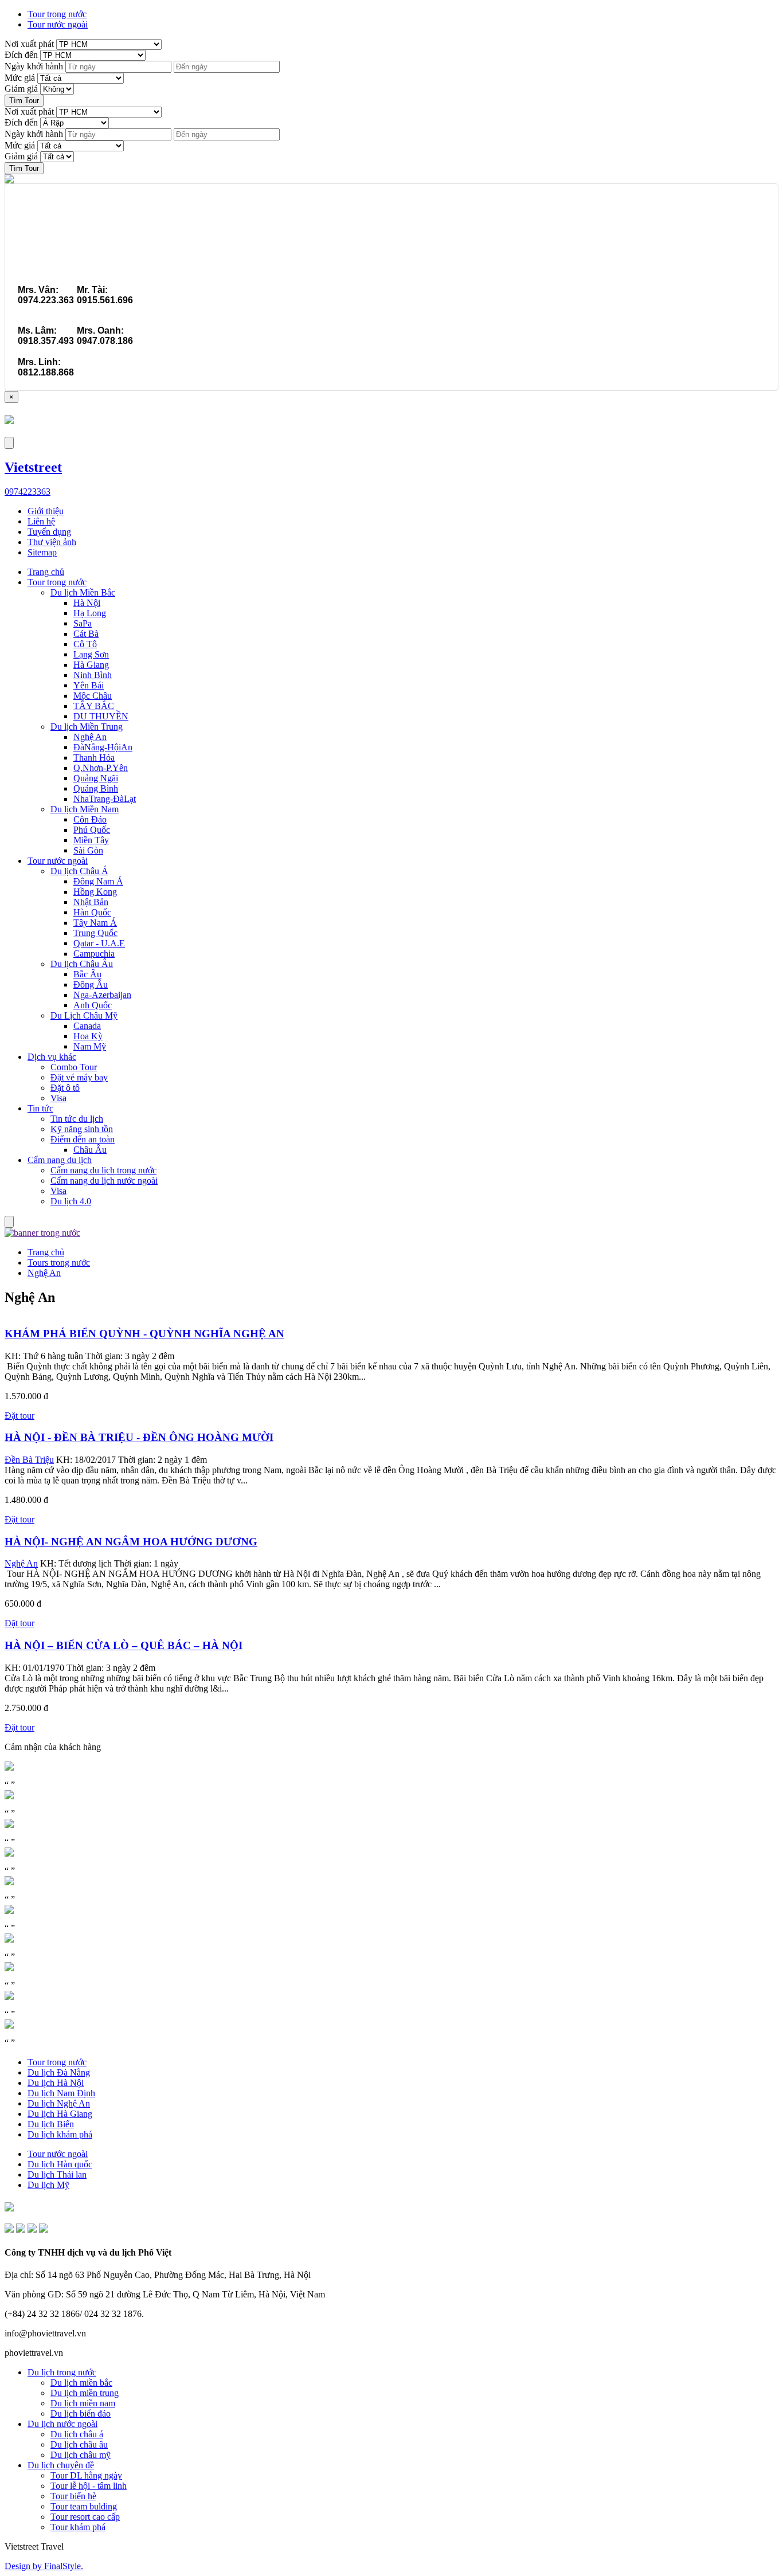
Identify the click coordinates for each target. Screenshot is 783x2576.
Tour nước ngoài (58, 861)
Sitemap (42, 552)
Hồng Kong (95, 892)
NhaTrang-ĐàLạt (105, 799)
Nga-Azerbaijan (102, 995)
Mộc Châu (93, 696)
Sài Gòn (88, 850)
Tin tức (40, 1108)
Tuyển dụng (49, 532)
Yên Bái (89, 685)
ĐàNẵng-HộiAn (103, 747)
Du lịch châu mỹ (81, 2455)
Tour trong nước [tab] (57, 14)
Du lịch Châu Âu (82, 964)
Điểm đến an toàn (83, 1139)
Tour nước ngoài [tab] (58, 24)
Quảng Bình (96, 788)
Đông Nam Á (98, 881)
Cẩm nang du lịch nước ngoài (104, 1181)
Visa (58, 1098)
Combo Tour (74, 1067)
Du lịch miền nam (83, 2403)
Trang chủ (46, 572)
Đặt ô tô (65, 1088)
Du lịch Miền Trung (87, 727)
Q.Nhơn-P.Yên (101, 768)
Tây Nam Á (95, 923)
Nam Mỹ (90, 1046)
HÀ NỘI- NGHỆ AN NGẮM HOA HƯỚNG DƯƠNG (131, 1542)
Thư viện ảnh (52, 542)
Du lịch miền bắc (81, 2383)
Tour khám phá (78, 2527)
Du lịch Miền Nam (85, 809)
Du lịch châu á (77, 2434)
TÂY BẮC (94, 706)
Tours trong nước (59, 1262)
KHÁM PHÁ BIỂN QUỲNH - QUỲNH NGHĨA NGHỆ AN (144, 1334)
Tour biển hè (73, 2496)
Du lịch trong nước (62, 2372)
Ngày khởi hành (34, 66)
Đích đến (21, 55)
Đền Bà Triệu (29, 1460)
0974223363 (28, 492)
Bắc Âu (87, 974)
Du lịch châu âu (79, 2444)
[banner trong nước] (42, 1233)
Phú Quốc (92, 830)
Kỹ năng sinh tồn (82, 1129)
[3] (9, 2229)
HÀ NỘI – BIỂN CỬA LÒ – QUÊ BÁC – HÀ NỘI (124, 1645)
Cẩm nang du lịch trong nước (103, 1170)
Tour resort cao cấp (85, 2517)
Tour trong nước (57, 582)
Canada (87, 1026)
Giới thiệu (46, 511)
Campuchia (94, 954)
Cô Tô (85, 644)
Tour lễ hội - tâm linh (89, 2486)
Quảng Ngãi (96, 778)
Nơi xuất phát (29, 44)
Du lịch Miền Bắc (83, 592)
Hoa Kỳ (88, 1036)
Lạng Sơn (91, 654)
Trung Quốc (95, 933)
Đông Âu (91, 984)
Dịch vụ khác (52, 1057)
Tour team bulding (84, 2506)
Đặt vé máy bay (79, 1077)
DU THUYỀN (101, 716)
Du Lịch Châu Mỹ (84, 1015)
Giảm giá (21, 89)
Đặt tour (19, 1416)
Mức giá (20, 78)
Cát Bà (86, 634)
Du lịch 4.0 (71, 1201)
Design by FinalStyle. (44, 2566)
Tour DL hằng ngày (86, 2475)
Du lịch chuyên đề (61, 2465)
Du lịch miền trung (85, 2393)
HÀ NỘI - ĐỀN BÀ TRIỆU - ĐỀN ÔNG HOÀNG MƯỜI (139, 1437)
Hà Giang (91, 665)
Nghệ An (90, 737)
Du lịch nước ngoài (62, 2424)
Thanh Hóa (94, 757)
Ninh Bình (93, 675)
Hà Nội (87, 603)
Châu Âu (90, 1150)
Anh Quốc (93, 1005)
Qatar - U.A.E (99, 943)
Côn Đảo (90, 819)
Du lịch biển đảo (81, 2413)
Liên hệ (41, 521)
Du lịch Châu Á (79, 871)
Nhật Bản (91, 902)
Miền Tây (91, 840)
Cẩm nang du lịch (60, 1160)
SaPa (83, 623)
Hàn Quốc (92, 912)
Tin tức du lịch (77, 1119)
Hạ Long (90, 613)
